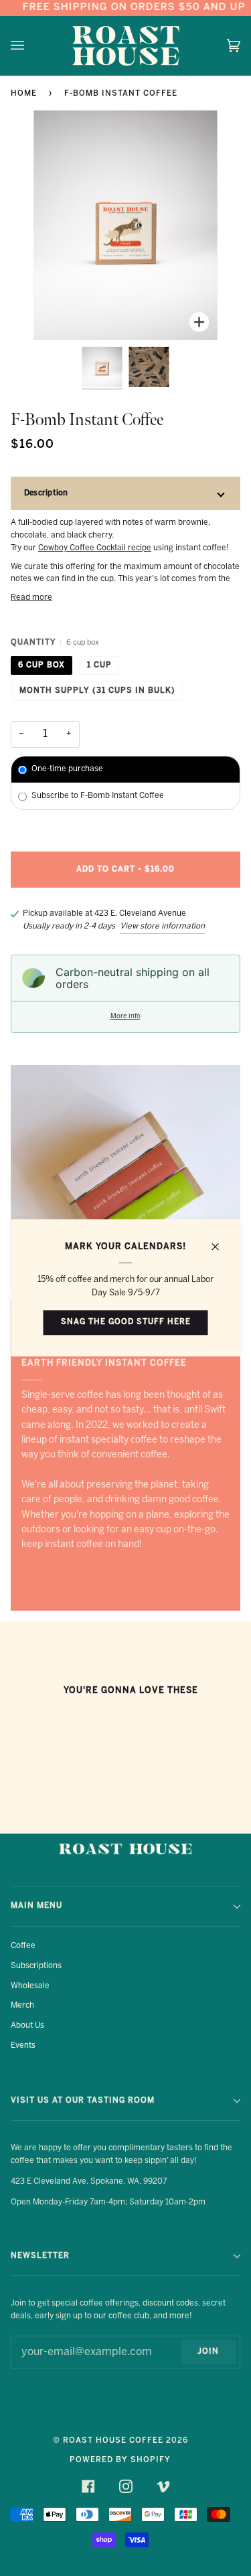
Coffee (23, 1946)
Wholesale (30, 1986)
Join (208, 2352)
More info (125, 1017)
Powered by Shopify (120, 2460)
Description (46, 493)
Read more (31, 597)
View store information (162, 926)
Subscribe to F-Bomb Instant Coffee (98, 796)
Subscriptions (36, 1966)
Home (24, 94)
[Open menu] (31, 46)
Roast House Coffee (113, 2441)
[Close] (221, 1241)
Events (23, 2045)
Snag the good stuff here (126, 1322)
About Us (27, 2025)
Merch (22, 2005)
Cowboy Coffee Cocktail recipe (95, 548)
